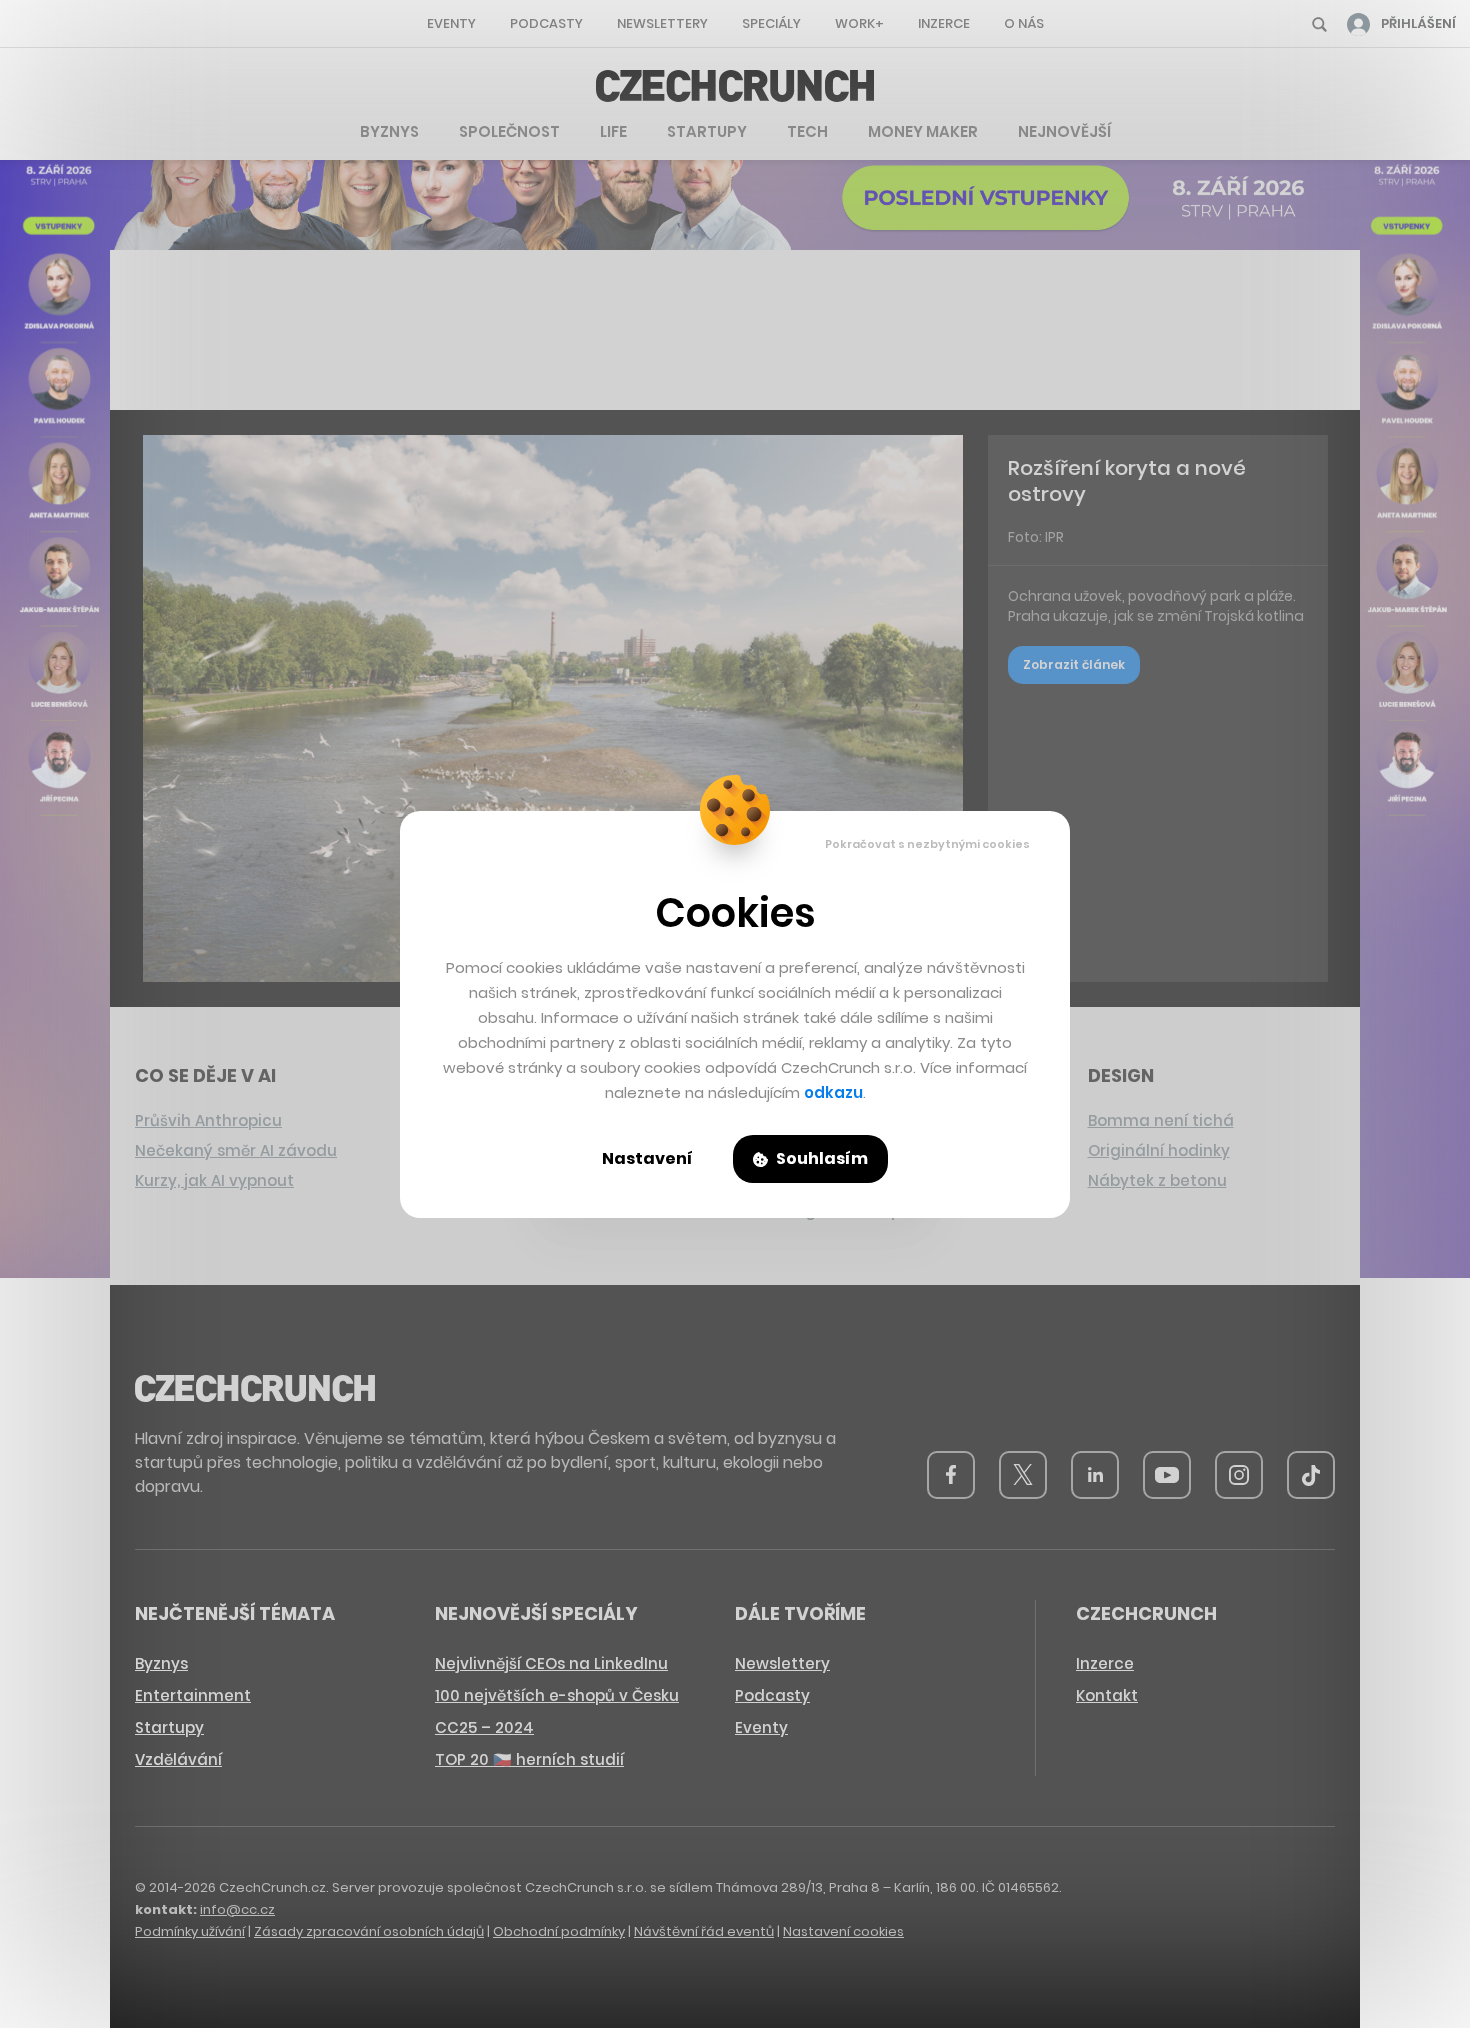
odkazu (833, 1092)
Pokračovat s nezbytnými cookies (927, 844)
